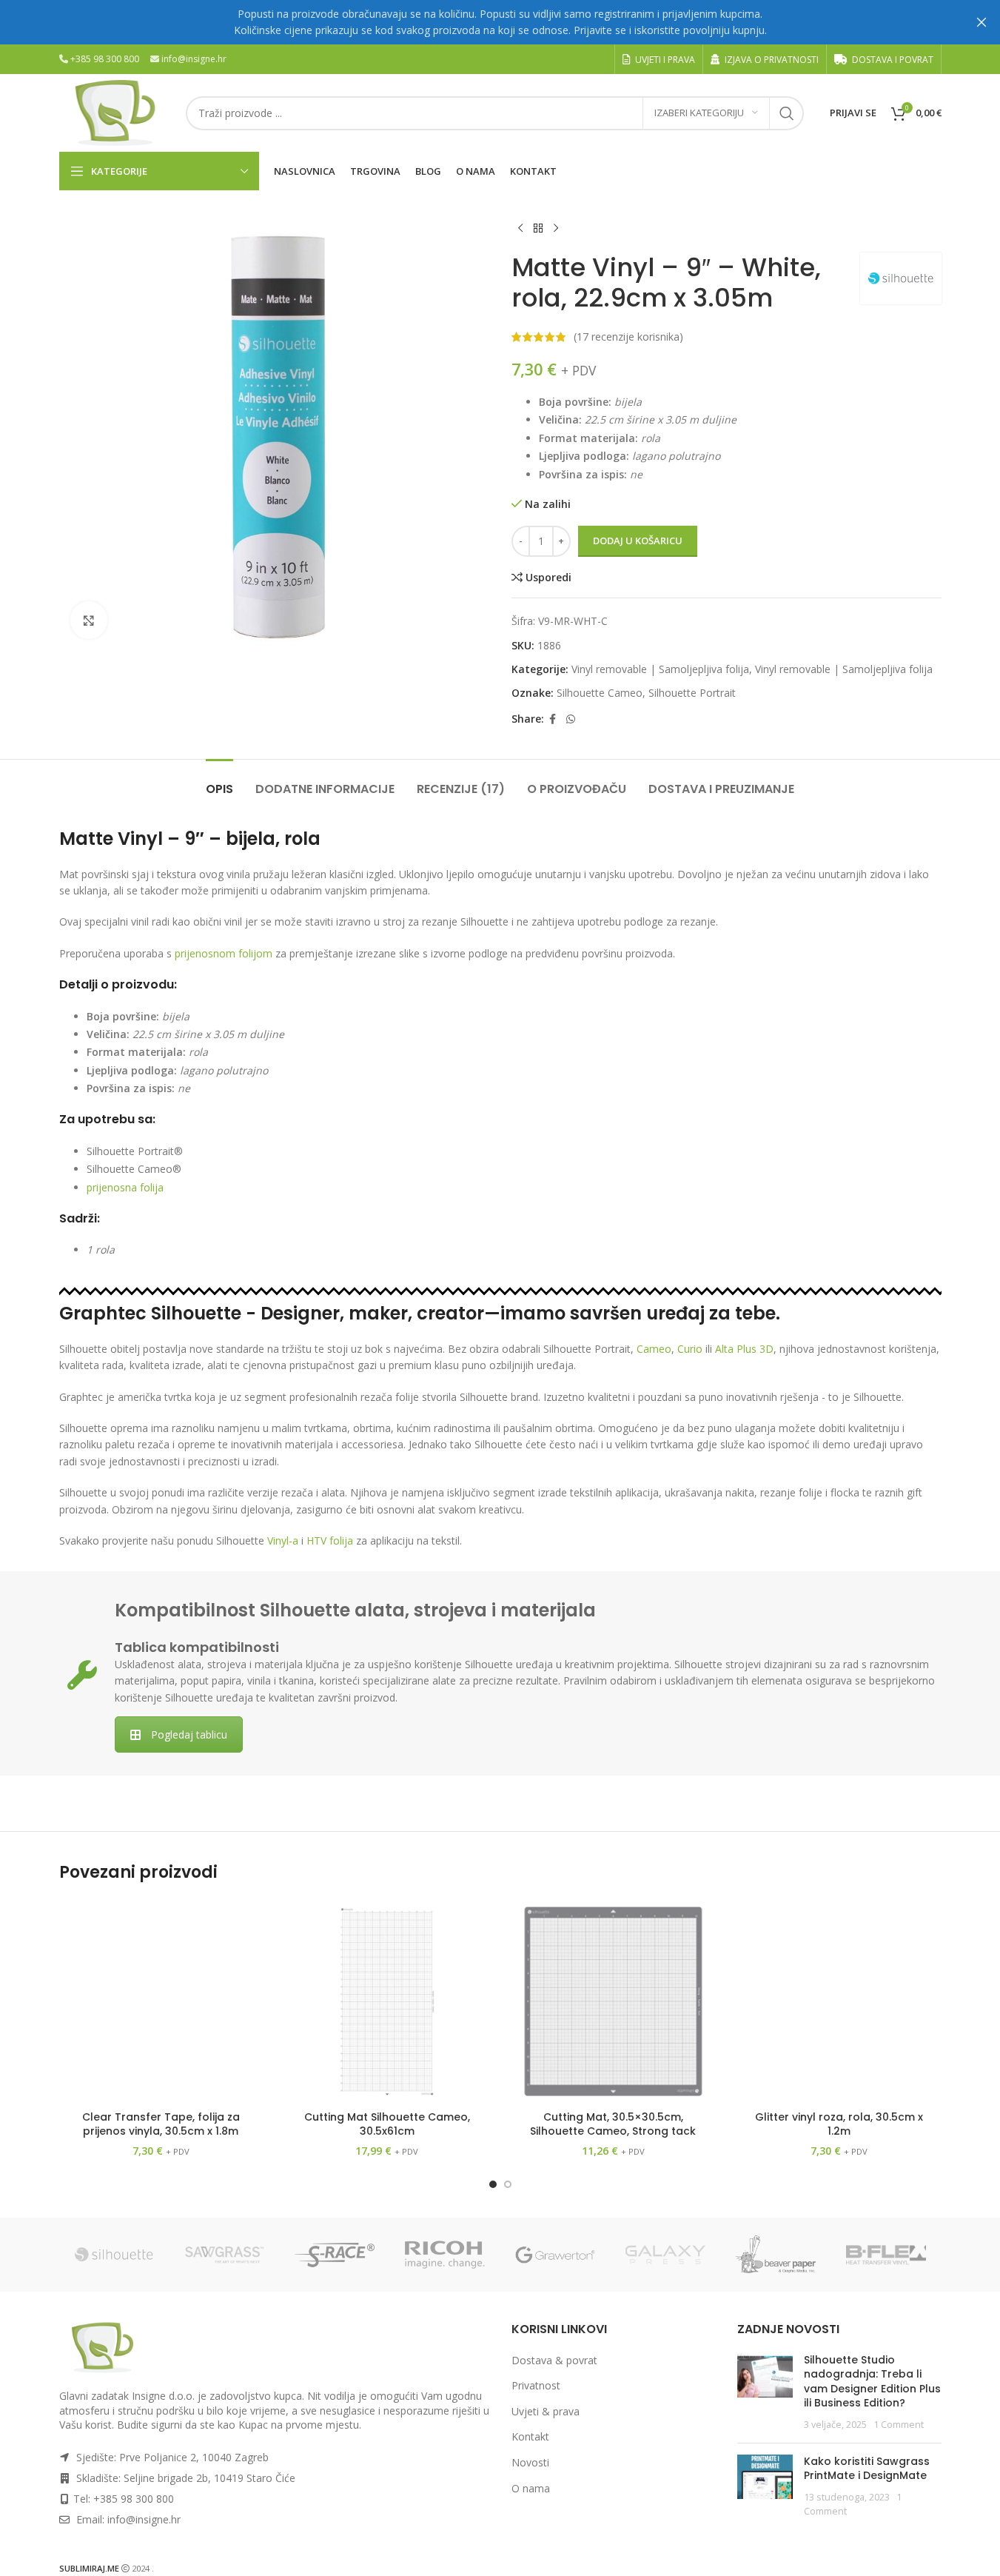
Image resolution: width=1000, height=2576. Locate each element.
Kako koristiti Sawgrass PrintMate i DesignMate (867, 2469)
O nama (531, 2488)
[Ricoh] (445, 2255)
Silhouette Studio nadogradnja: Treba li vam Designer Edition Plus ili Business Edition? (872, 2382)
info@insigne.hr (194, 59)
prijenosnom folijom (224, 953)
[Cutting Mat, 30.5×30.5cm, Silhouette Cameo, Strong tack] (614, 2001)
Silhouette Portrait (692, 693)
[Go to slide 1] (493, 2184)
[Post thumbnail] (765, 2392)
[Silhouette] (114, 2255)
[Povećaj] (89, 620)
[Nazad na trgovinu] (538, 229)
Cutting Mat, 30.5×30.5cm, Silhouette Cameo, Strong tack (613, 2124)
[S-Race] (335, 2255)
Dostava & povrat (554, 2360)
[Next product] (556, 229)
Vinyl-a (283, 1540)
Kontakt (530, 2436)
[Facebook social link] (553, 719)
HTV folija (330, 1540)
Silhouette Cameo (600, 693)
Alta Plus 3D (744, 1349)
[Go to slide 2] (508, 2184)
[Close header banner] (981, 22)
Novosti (530, 2462)
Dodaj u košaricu (638, 541)
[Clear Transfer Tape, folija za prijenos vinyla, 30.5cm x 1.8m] (161, 2001)
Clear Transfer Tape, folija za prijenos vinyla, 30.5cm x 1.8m (161, 2124)
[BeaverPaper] (776, 2255)
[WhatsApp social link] (571, 719)
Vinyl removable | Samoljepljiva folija (660, 669)
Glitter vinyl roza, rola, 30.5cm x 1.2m (839, 2124)
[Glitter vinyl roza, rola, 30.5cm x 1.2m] (839, 2001)
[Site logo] (115, 111)
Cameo (654, 1349)
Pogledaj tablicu (189, 1734)
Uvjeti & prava (546, 2411)
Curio (690, 1349)
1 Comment (899, 2425)
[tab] (219, 782)
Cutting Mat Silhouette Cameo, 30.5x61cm (387, 2124)
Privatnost (536, 2385)
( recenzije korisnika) (628, 337)
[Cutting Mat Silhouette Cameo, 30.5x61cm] (387, 2001)
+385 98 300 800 (105, 59)
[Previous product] (520, 229)
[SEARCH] (787, 113)
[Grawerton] (556, 2255)
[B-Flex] (886, 2255)
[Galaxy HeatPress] (666, 2255)
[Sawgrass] (225, 2255)
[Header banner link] (500, 22)
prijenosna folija (125, 1187)
